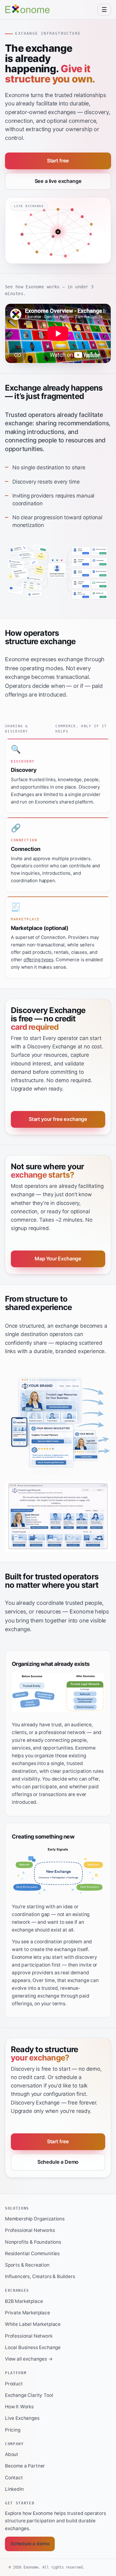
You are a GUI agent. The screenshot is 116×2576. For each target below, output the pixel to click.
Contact (14, 2478)
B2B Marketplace (24, 2301)
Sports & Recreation (27, 2265)
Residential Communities (32, 2253)
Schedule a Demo (58, 2162)
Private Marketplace (28, 2313)
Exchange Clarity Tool (29, 2395)
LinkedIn (14, 2489)
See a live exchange (58, 181)
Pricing (13, 2430)
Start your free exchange (58, 1119)
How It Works (19, 2407)
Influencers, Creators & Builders (40, 2276)
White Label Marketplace (33, 2324)
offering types (39, 960)
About (12, 2454)
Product (14, 2384)
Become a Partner (25, 2466)
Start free (58, 161)
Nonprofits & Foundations (33, 2242)
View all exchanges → (29, 2359)
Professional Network (29, 2336)
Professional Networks (30, 2230)
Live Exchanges (22, 2418)
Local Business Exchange (33, 2347)
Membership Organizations (35, 2219)
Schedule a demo (30, 2544)
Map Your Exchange (58, 1259)
